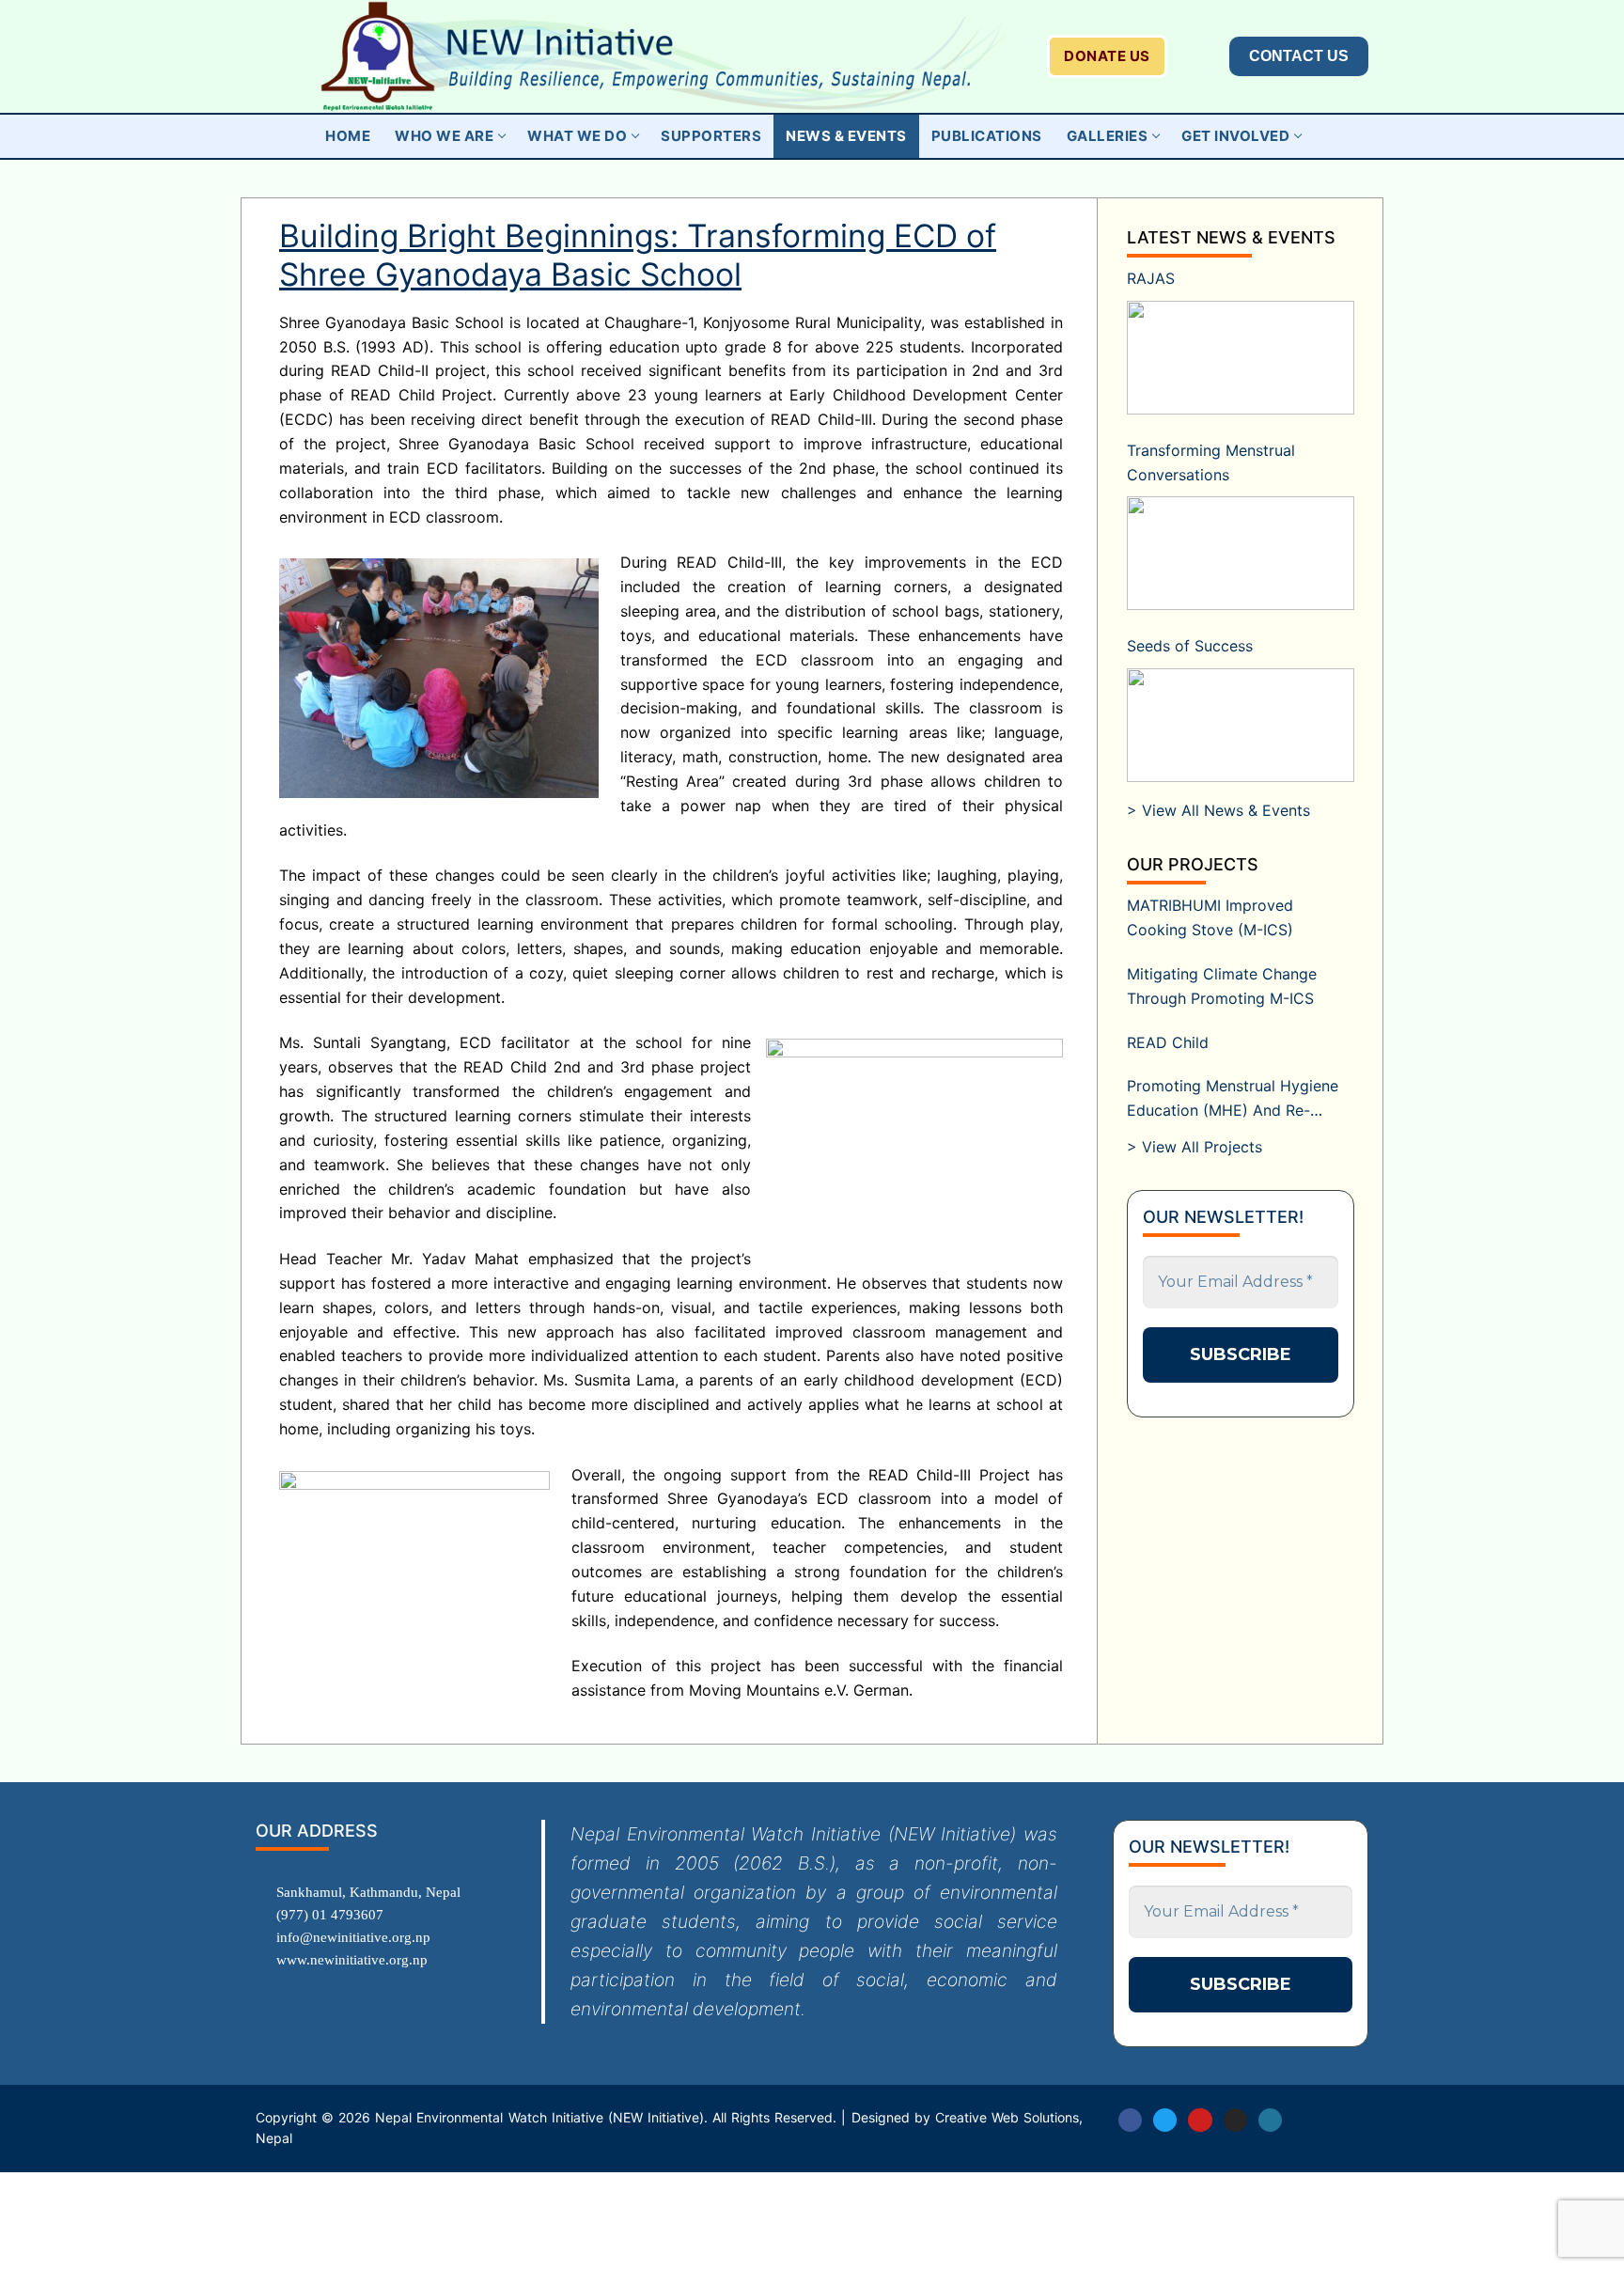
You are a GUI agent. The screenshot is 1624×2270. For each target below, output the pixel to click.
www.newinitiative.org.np (352, 1960)
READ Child (1168, 1042)
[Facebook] (1130, 2120)
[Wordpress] (1270, 2120)
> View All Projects (1195, 1147)
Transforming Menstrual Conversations (1211, 462)
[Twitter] (1165, 2120)
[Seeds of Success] (1241, 725)
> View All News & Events (1218, 810)
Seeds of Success (1190, 646)
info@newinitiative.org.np (353, 1937)
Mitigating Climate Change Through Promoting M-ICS (1222, 986)
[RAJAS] (1241, 358)
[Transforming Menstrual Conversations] (1241, 553)
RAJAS (1151, 278)
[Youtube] (1200, 2120)
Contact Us (1299, 56)
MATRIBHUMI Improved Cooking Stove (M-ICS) (1210, 917)
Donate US (1107, 56)
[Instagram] (1235, 2120)
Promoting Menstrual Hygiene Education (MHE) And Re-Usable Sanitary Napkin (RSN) (1233, 1100)
